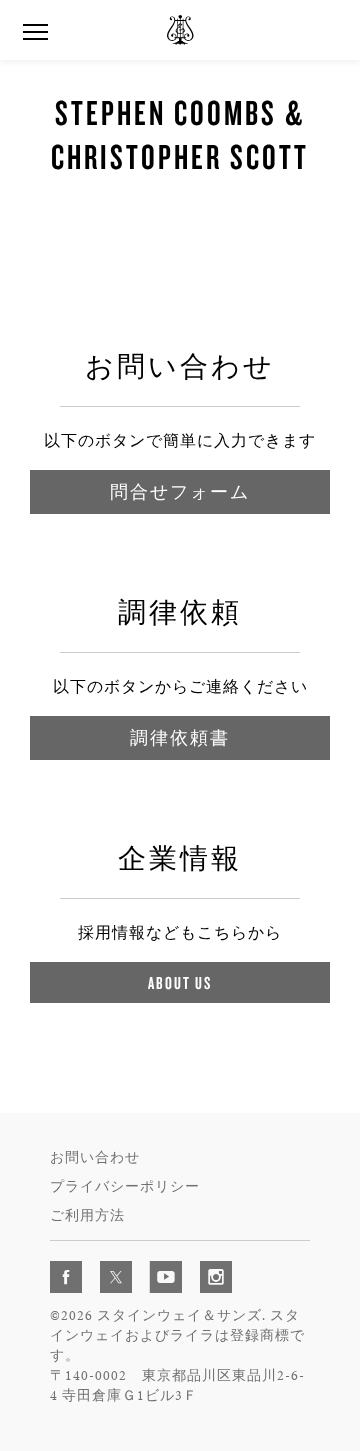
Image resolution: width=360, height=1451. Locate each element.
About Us (180, 982)
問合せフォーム (180, 491)
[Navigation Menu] (35, 30)
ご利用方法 (87, 1215)
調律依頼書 (180, 737)
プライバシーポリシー (125, 1186)
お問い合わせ (95, 1157)
